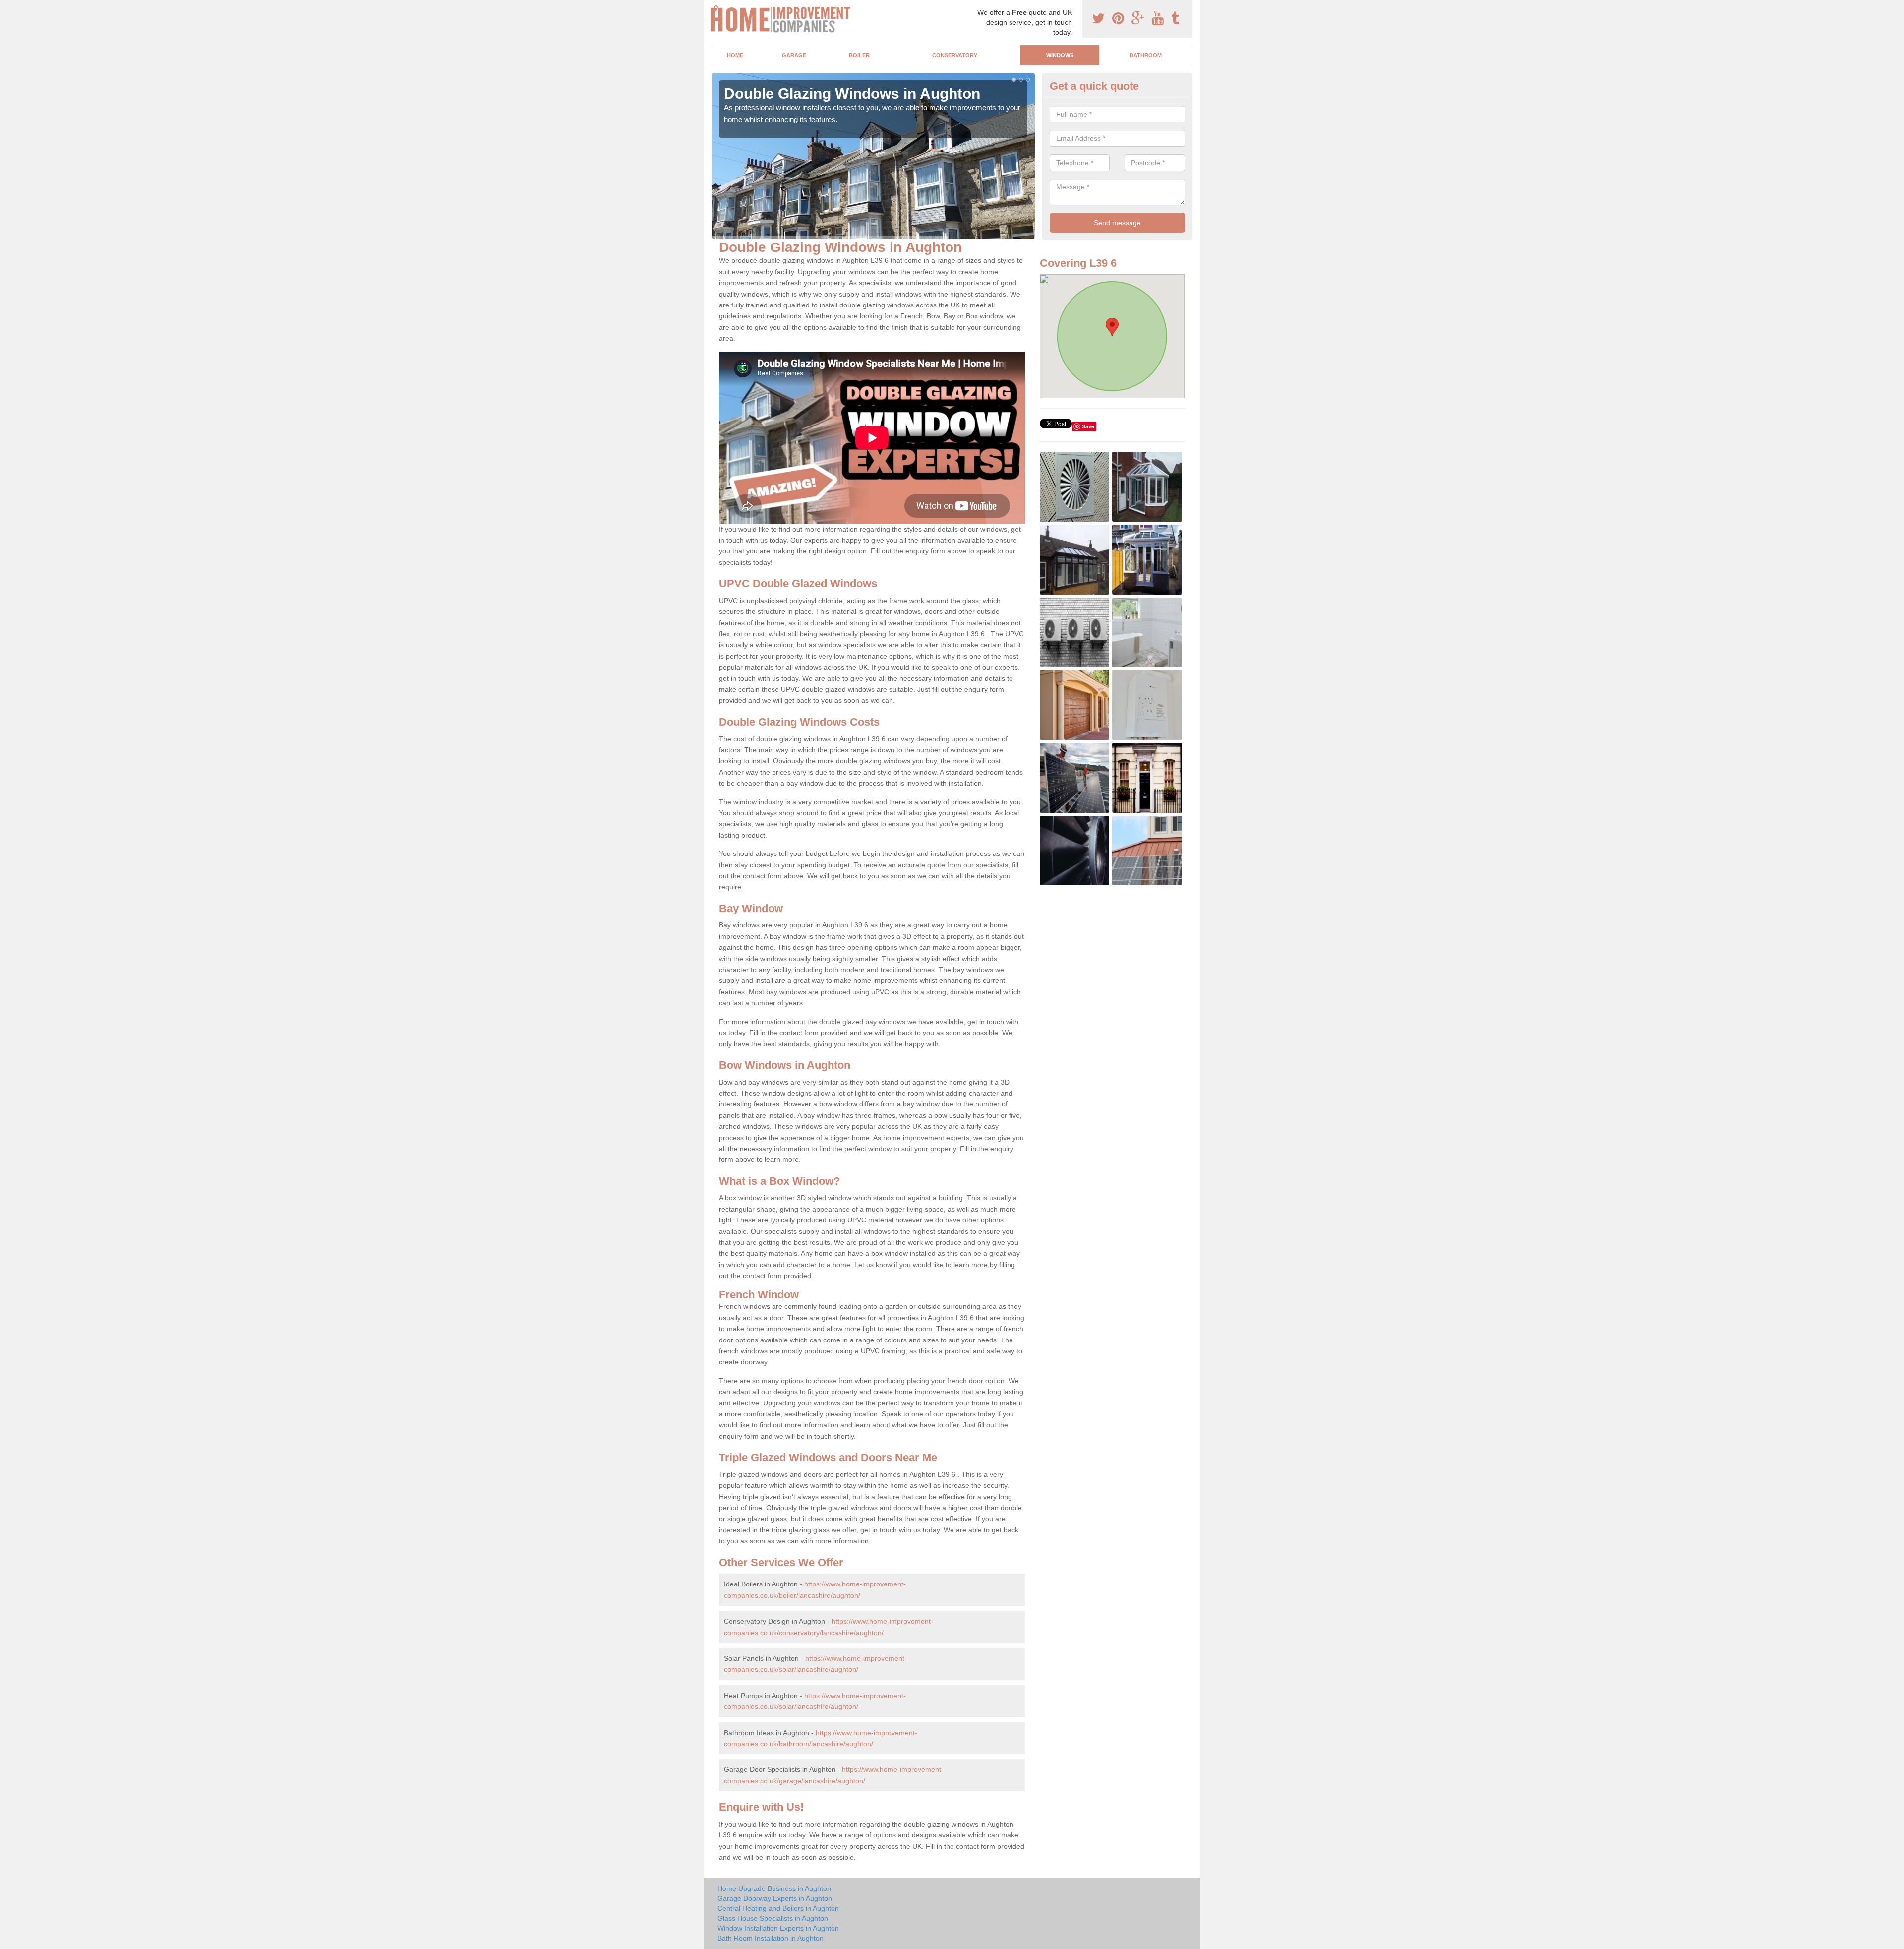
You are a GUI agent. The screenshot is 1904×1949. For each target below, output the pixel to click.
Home (735, 55)
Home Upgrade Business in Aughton (774, 1888)
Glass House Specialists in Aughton (773, 1918)
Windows (1060, 55)
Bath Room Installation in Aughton (771, 1938)
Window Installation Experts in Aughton (778, 1928)
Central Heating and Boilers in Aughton (778, 1908)
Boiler (859, 55)
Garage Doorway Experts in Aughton (775, 1898)
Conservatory (955, 55)
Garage (794, 55)
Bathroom (1146, 55)
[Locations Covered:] (716, 8)
